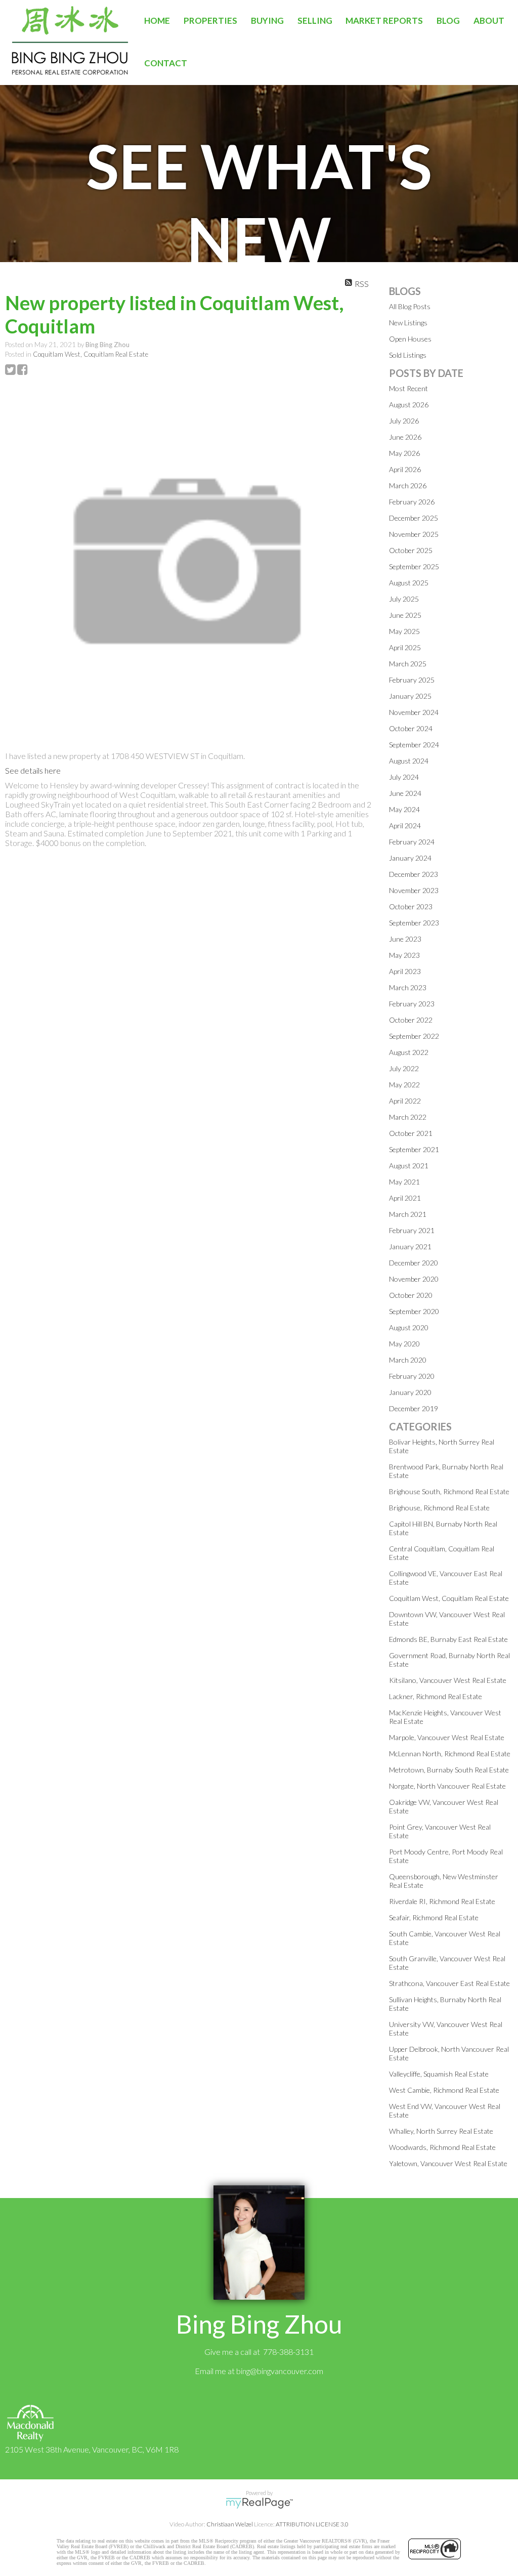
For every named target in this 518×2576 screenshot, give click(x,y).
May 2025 (404, 631)
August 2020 (409, 1327)
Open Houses (410, 339)
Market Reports (384, 20)
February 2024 (412, 842)
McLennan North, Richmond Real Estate (450, 1754)
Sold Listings (408, 355)
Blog (448, 20)
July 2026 (404, 421)
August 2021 (409, 1166)
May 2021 (404, 1182)
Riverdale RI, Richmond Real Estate (442, 1901)
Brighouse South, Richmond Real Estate (449, 1491)
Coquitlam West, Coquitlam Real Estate (91, 354)
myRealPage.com (259, 2503)
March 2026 (408, 485)
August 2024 (409, 761)
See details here (33, 770)
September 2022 (414, 1036)
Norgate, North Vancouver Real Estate (447, 1786)
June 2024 (405, 793)
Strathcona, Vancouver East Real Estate (449, 1983)
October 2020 (411, 1295)
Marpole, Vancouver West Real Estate (447, 1737)
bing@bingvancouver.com (280, 2371)
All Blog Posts (410, 306)
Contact (166, 63)
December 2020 (414, 1263)
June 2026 (405, 437)
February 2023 (412, 1004)
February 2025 (412, 680)
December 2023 (414, 874)
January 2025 (410, 696)
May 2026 (404, 453)
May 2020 (404, 1344)
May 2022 (404, 1085)
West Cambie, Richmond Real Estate (444, 2090)
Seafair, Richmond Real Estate (434, 1917)
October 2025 (411, 550)
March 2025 (408, 664)
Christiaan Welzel (230, 2524)
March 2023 (408, 987)
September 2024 (414, 745)
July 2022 (404, 1068)
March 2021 (408, 1214)
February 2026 (412, 502)
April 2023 (405, 971)
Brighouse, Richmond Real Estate (439, 1508)
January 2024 (410, 858)
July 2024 (404, 777)
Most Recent (408, 388)
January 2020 (410, 1392)
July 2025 (404, 599)
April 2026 (405, 469)
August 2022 (409, 1052)
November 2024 (414, 712)
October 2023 (411, 906)
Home (157, 20)
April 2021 (405, 1198)
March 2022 (408, 1117)
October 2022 (411, 1020)
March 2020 (408, 1360)
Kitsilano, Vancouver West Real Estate (448, 1680)
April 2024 (405, 826)
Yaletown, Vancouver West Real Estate (448, 2163)
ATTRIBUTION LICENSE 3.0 (312, 2524)
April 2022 (405, 1101)
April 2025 (405, 647)
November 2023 (414, 890)
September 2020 (414, 1311)
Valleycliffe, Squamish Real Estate (439, 2074)
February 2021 (412, 1230)
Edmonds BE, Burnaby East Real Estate (448, 1639)
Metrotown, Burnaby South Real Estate (449, 1770)
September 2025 (414, 566)
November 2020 (414, 1279)
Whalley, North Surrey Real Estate (441, 2131)
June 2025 (405, 615)
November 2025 (414, 534)
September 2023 (414, 923)
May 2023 (404, 955)
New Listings (408, 323)
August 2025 (409, 583)
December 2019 (414, 1408)
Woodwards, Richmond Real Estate (442, 2147)
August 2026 (409, 405)
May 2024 (404, 809)
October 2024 (411, 728)
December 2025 (414, 518)
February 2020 (412, 1376)
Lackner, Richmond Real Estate (436, 1696)
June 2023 (405, 939)
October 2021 (411, 1133)
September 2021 (414, 1149)
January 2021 (410, 1247)
